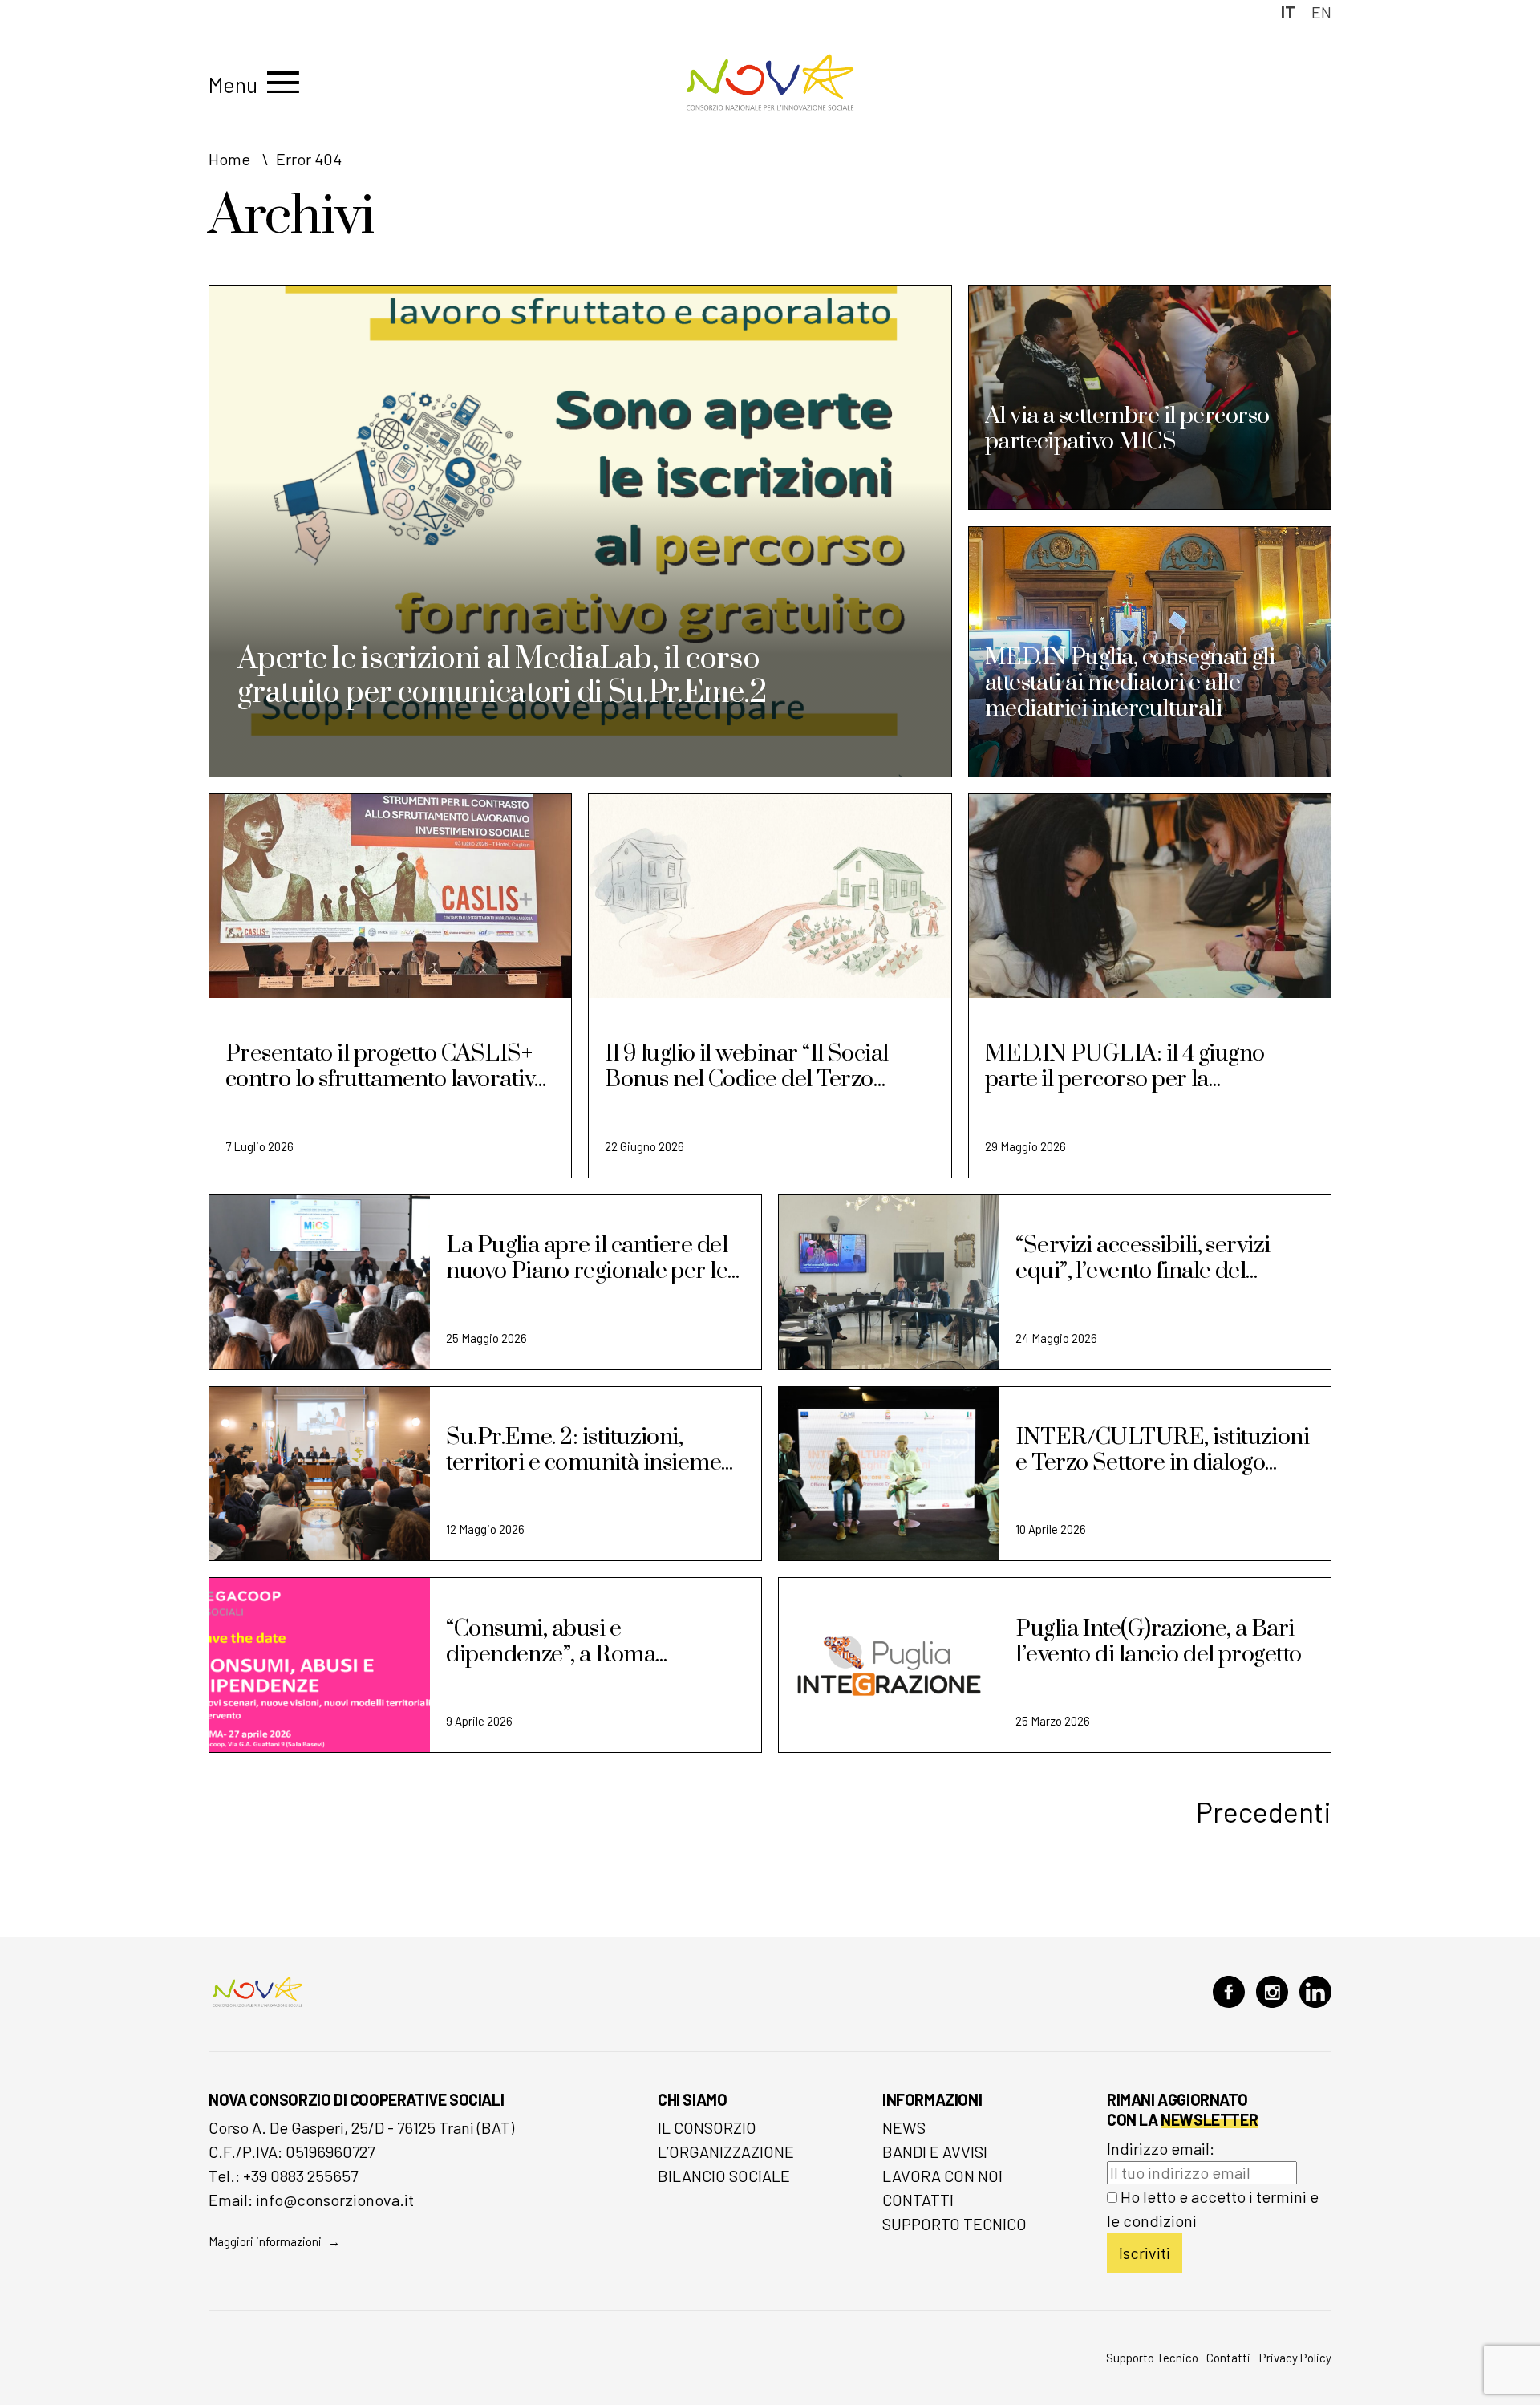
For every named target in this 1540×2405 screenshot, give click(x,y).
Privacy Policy (1295, 2358)
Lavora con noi (942, 2176)
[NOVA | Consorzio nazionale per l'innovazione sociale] (770, 106)
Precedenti (1264, 1811)
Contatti (918, 2200)
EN (1321, 12)
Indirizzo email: (1161, 2148)
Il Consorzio (707, 2127)
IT (1288, 12)
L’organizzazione (726, 2152)
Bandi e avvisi (935, 2152)
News (904, 2127)
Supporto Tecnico (954, 2224)
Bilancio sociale (724, 2176)
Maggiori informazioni (265, 2241)
